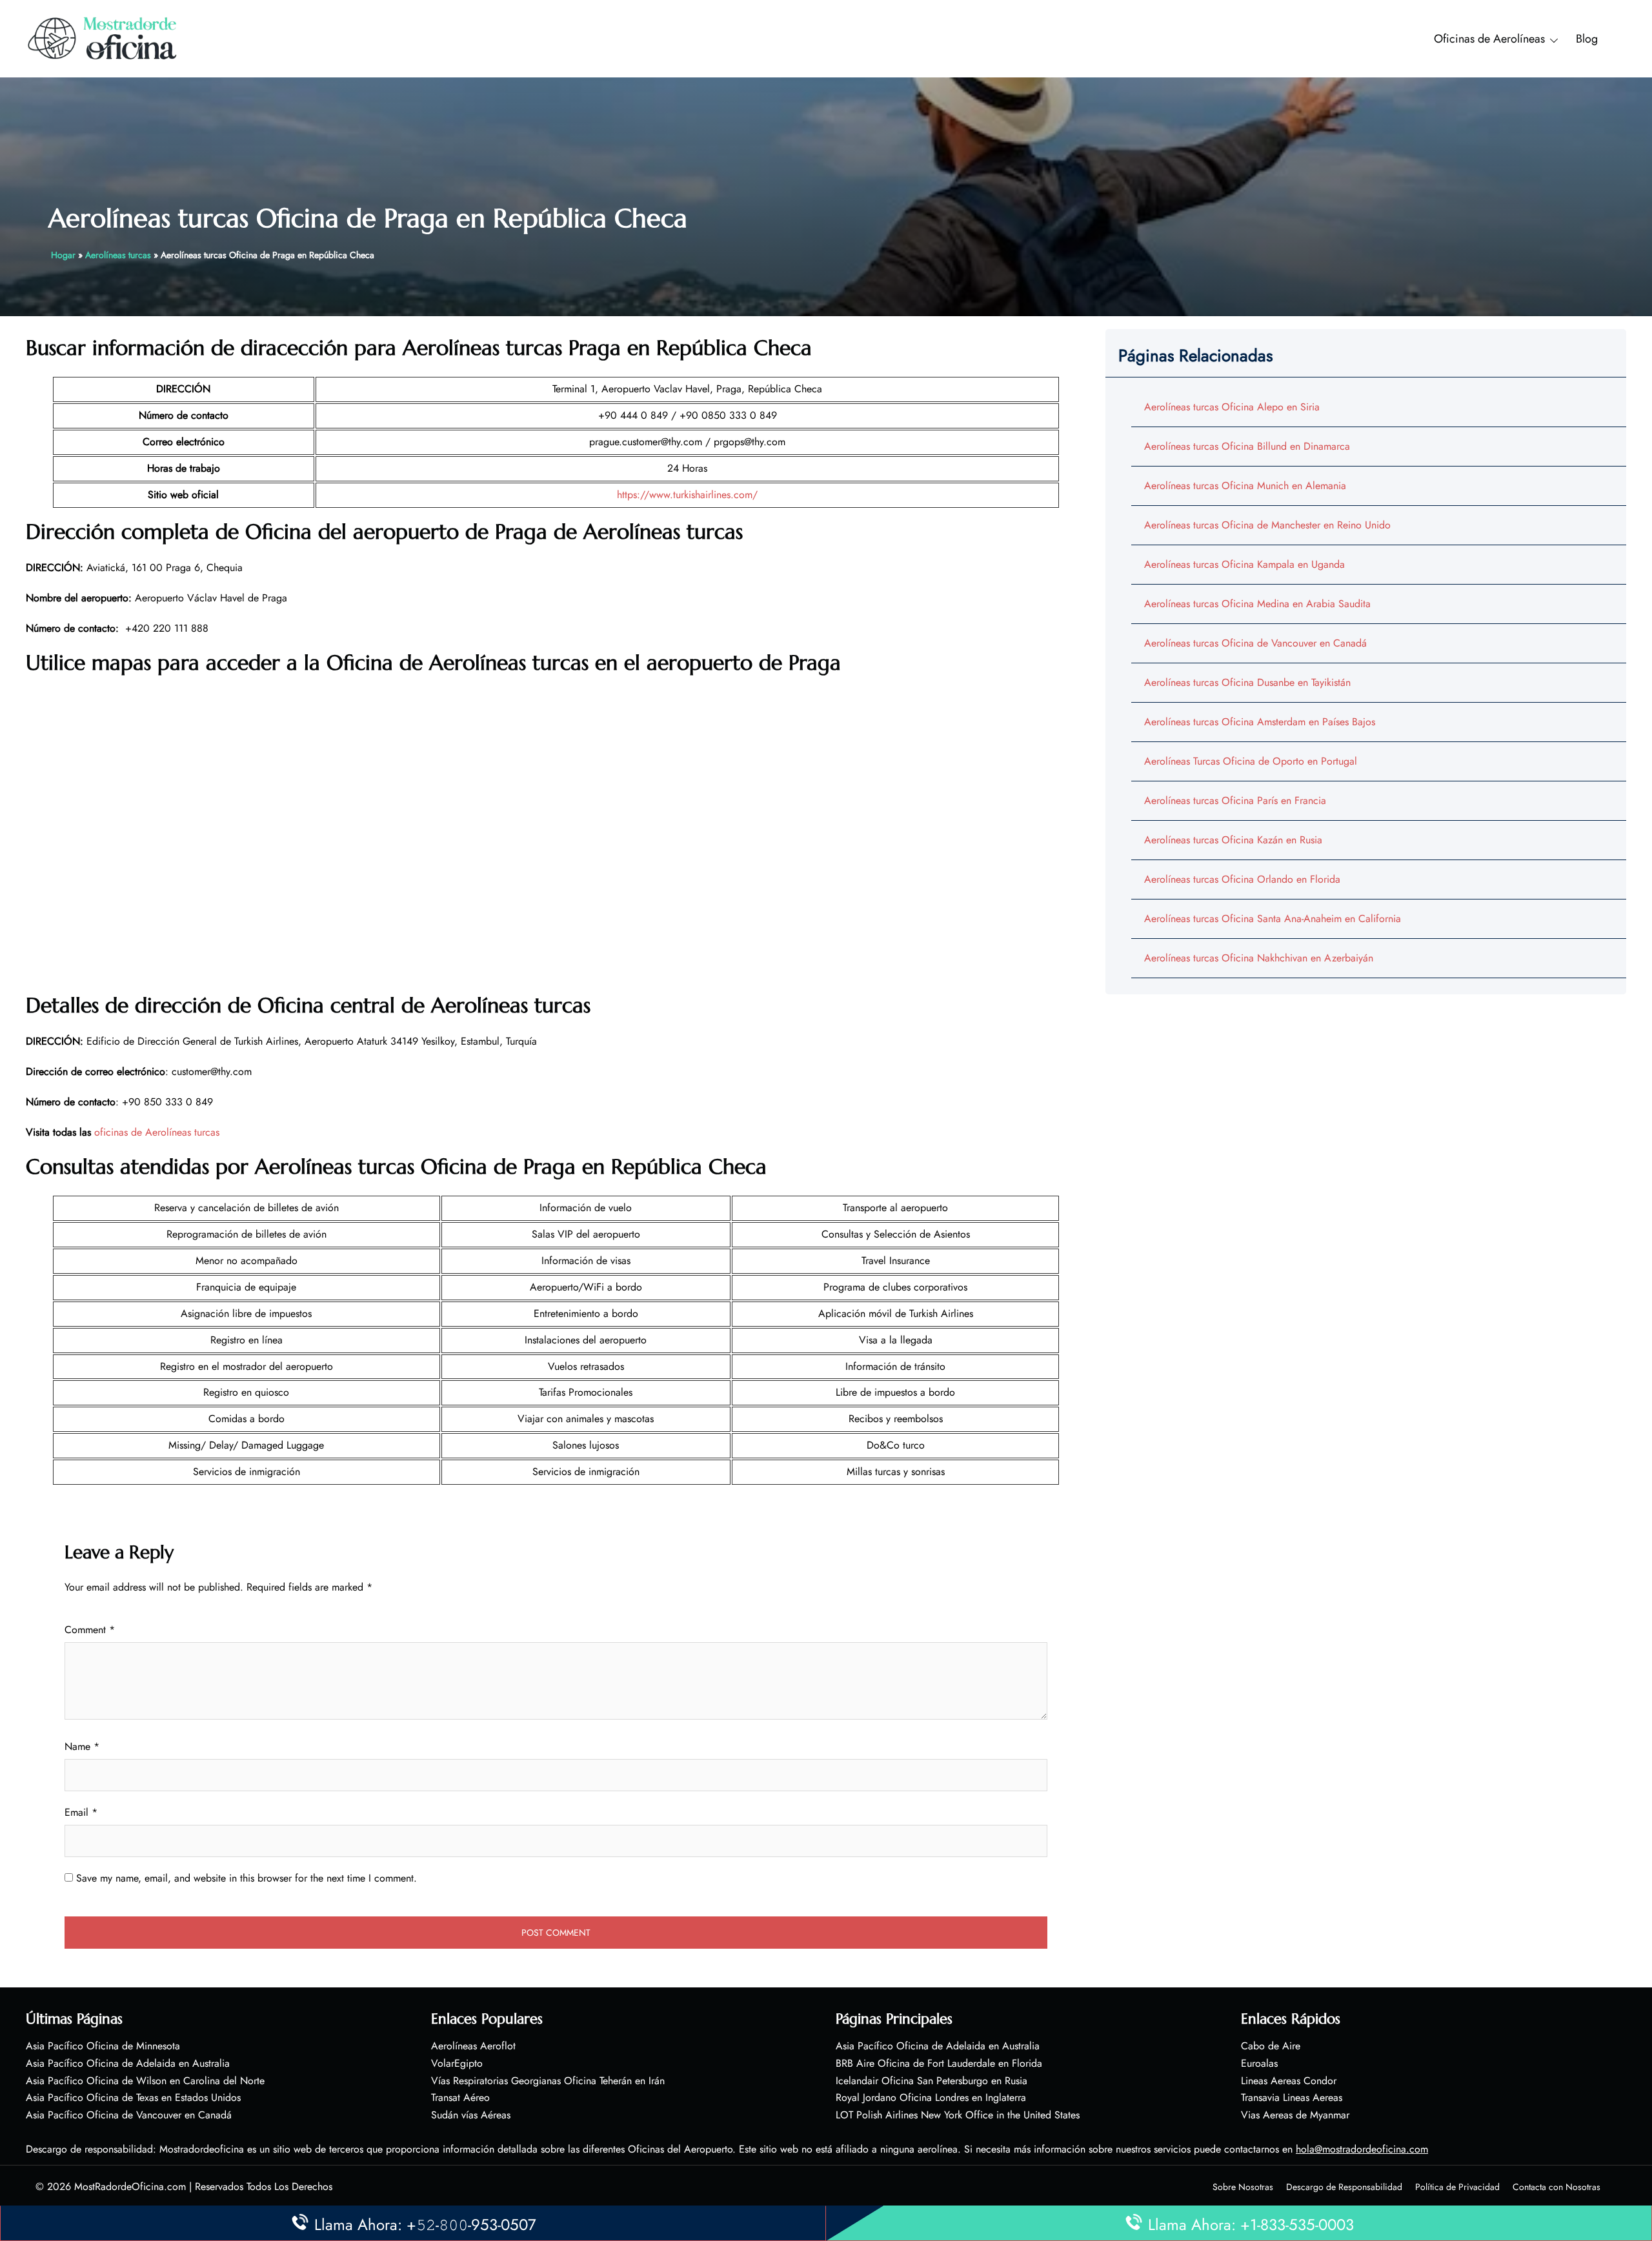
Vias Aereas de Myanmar (1295, 2115)
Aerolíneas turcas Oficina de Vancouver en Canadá (1255, 643)
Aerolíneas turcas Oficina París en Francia (1235, 800)
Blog (1587, 39)
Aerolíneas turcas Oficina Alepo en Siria (1232, 407)
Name (82, 1746)
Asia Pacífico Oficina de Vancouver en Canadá (129, 2115)
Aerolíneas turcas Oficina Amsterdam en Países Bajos (1260, 722)
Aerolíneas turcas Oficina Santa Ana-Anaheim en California (1273, 919)
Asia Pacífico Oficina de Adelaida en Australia (128, 2063)
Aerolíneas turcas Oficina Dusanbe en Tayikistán (1247, 682)
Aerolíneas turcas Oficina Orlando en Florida (1242, 879)
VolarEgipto (457, 2063)
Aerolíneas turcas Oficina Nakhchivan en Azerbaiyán (1259, 958)
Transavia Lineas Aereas (1292, 2097)
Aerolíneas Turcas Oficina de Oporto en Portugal (1251, 761)
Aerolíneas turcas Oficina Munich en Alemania (1245, 486)
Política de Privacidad (1457, 2187)
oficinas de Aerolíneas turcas (157, 1132)
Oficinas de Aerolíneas (1489, 39)
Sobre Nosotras (1243, 2187)
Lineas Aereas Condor (1289, 2081)
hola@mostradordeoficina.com (1362, 2149)
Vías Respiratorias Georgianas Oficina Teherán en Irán (548, 2081)
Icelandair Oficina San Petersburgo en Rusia (932, 2081)
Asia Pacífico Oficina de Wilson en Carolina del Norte (145, 2081)
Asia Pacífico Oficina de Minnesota (103, 2046)
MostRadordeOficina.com (130, 2186)
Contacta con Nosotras (1556, 2187)
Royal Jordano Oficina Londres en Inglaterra (931, 2097)
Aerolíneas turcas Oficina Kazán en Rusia (1233, 840)
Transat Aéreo (460, 2097)
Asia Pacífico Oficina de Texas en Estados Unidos (133, 2097)
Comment (90, 1630)
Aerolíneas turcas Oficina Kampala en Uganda (1244, 564)
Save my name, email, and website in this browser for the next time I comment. (247, 1878)
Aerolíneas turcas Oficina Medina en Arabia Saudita (1257, 604)
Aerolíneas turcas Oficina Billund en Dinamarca (1247, 446)
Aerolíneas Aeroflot (473, 2046)
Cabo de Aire (1271, 2046)
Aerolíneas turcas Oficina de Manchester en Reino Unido (1267, 525)
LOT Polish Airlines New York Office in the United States (958, 2115)
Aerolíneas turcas (118, 255)
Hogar (63, 255)
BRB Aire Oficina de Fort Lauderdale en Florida (939, 2063)
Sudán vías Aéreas (471, 2115)
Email (81, 1812)
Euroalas (1259, 2063)
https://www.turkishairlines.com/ (687, 495)
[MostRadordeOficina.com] (103, 38)
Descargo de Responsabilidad (1344, 2187)
